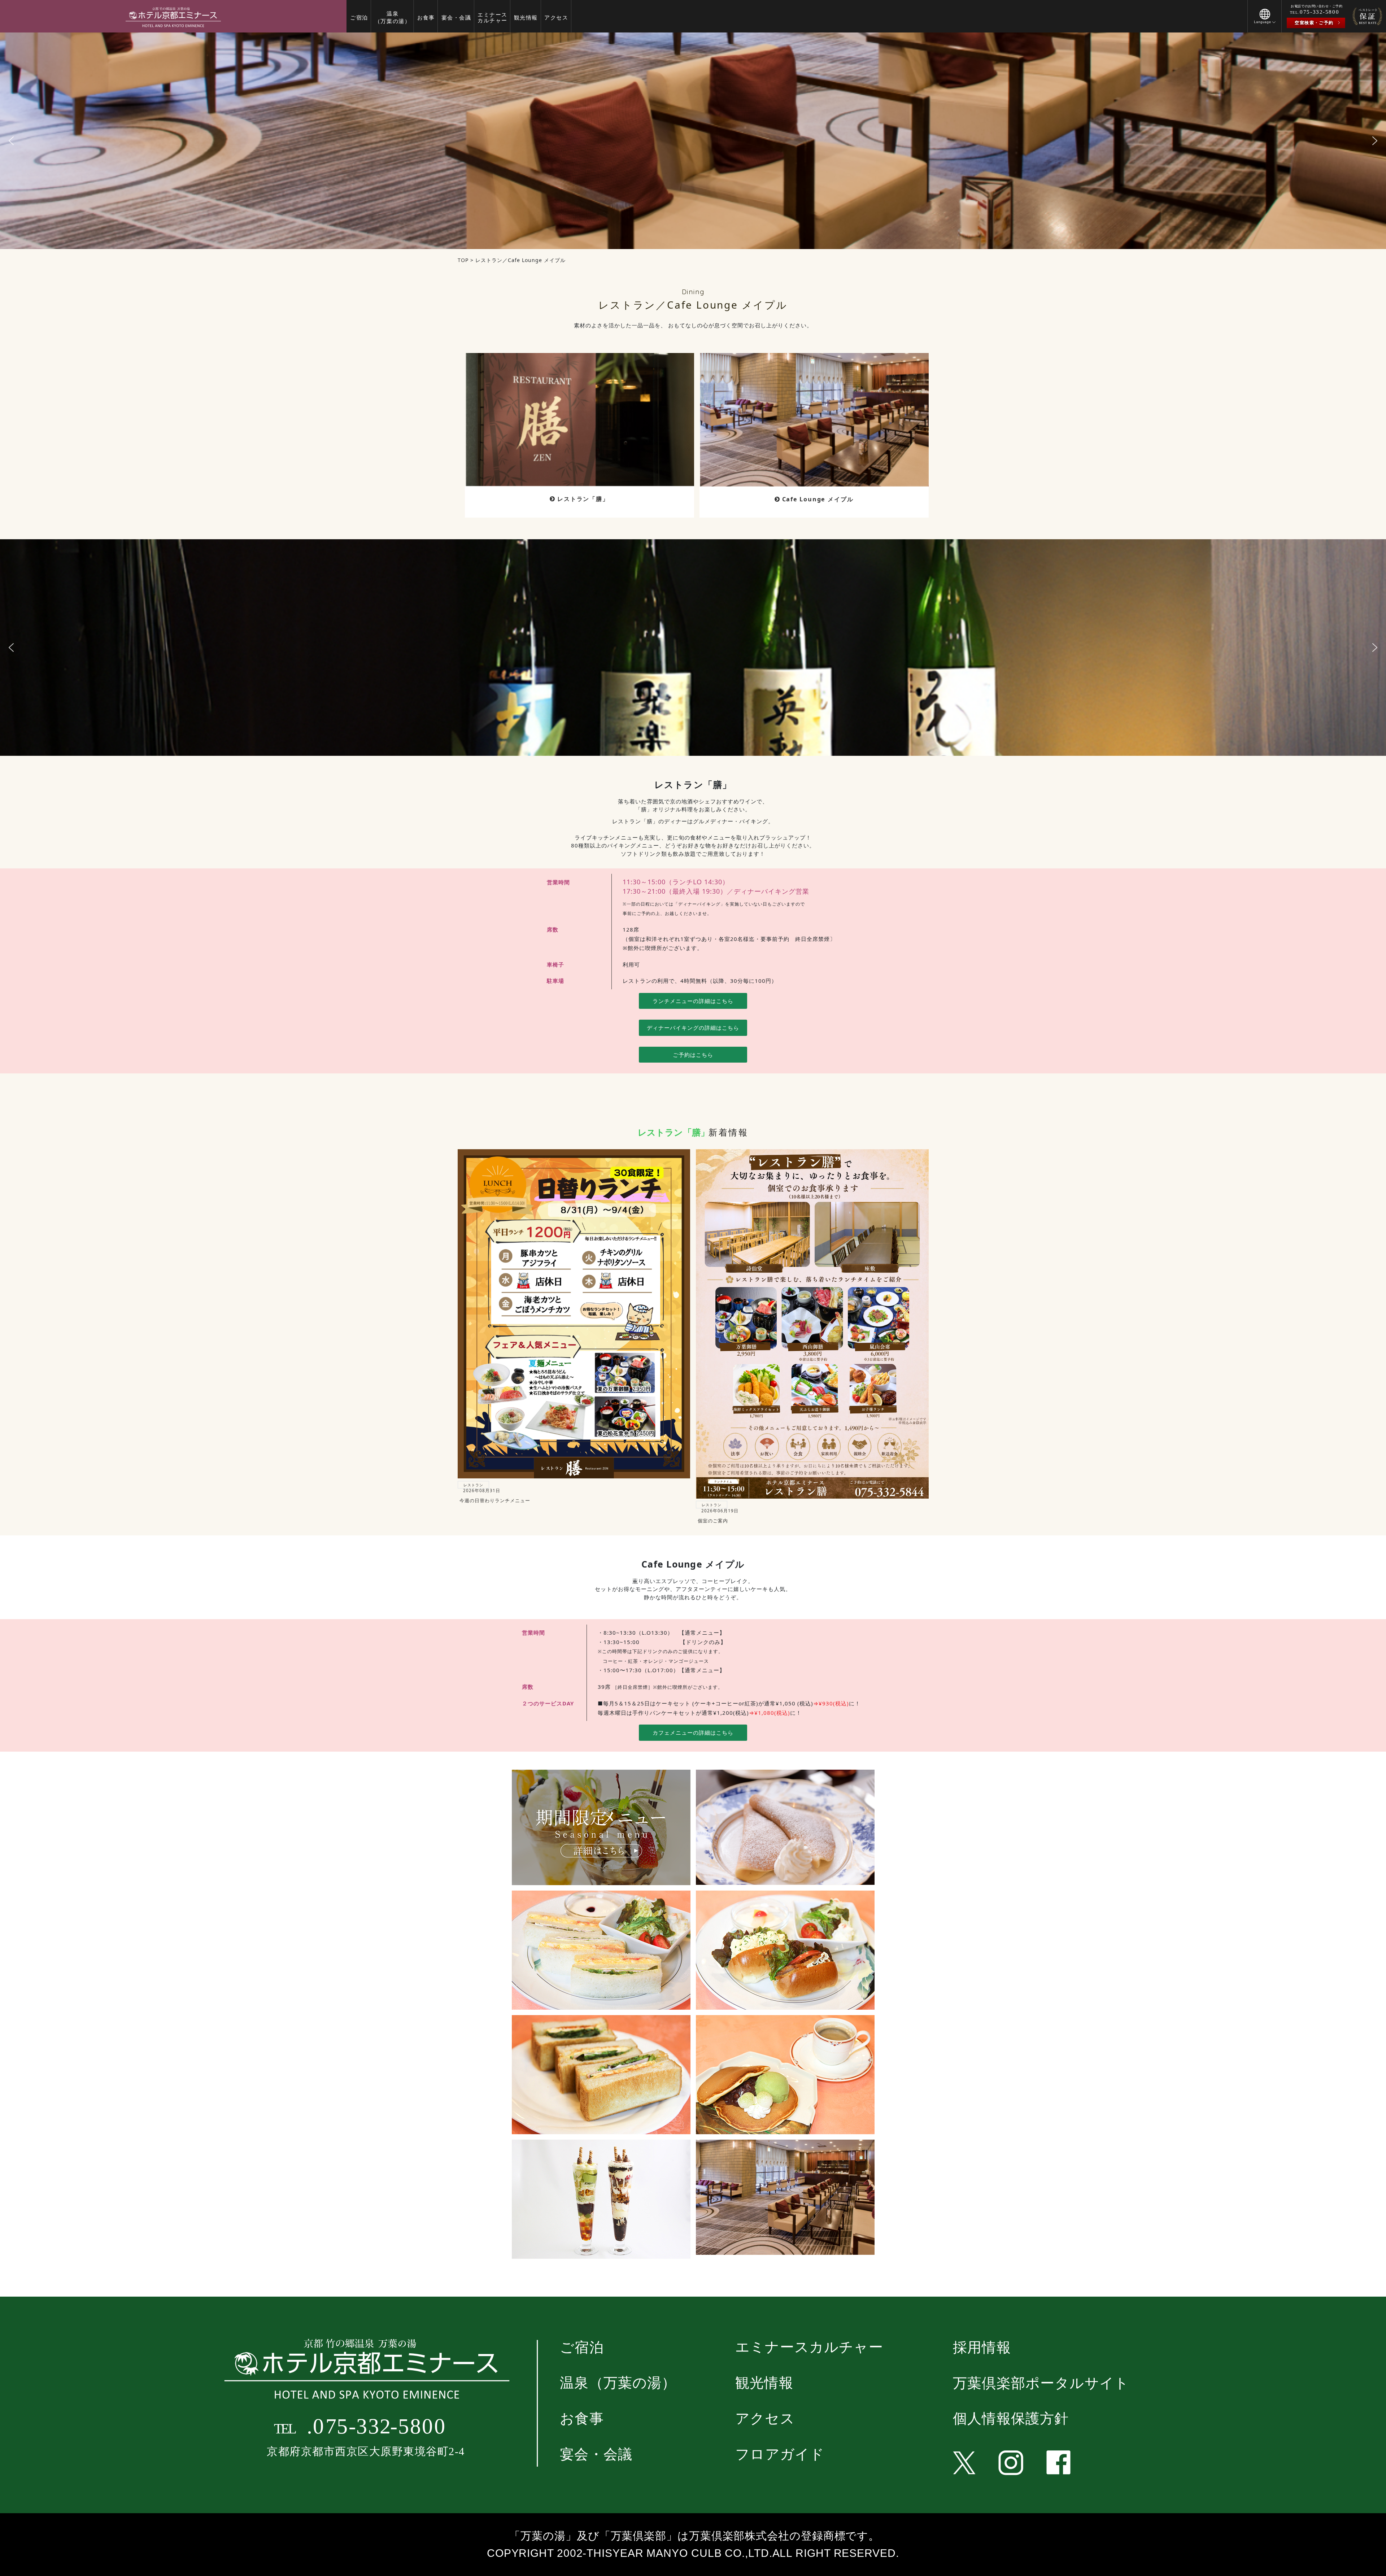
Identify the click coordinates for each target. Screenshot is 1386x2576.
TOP (463, 260)
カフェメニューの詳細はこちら (693, 1732)
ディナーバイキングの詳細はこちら (693, 1028)
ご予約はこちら (693, 1055)
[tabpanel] (693, 141)
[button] (1265, 21)
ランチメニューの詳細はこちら (693, 1001)
